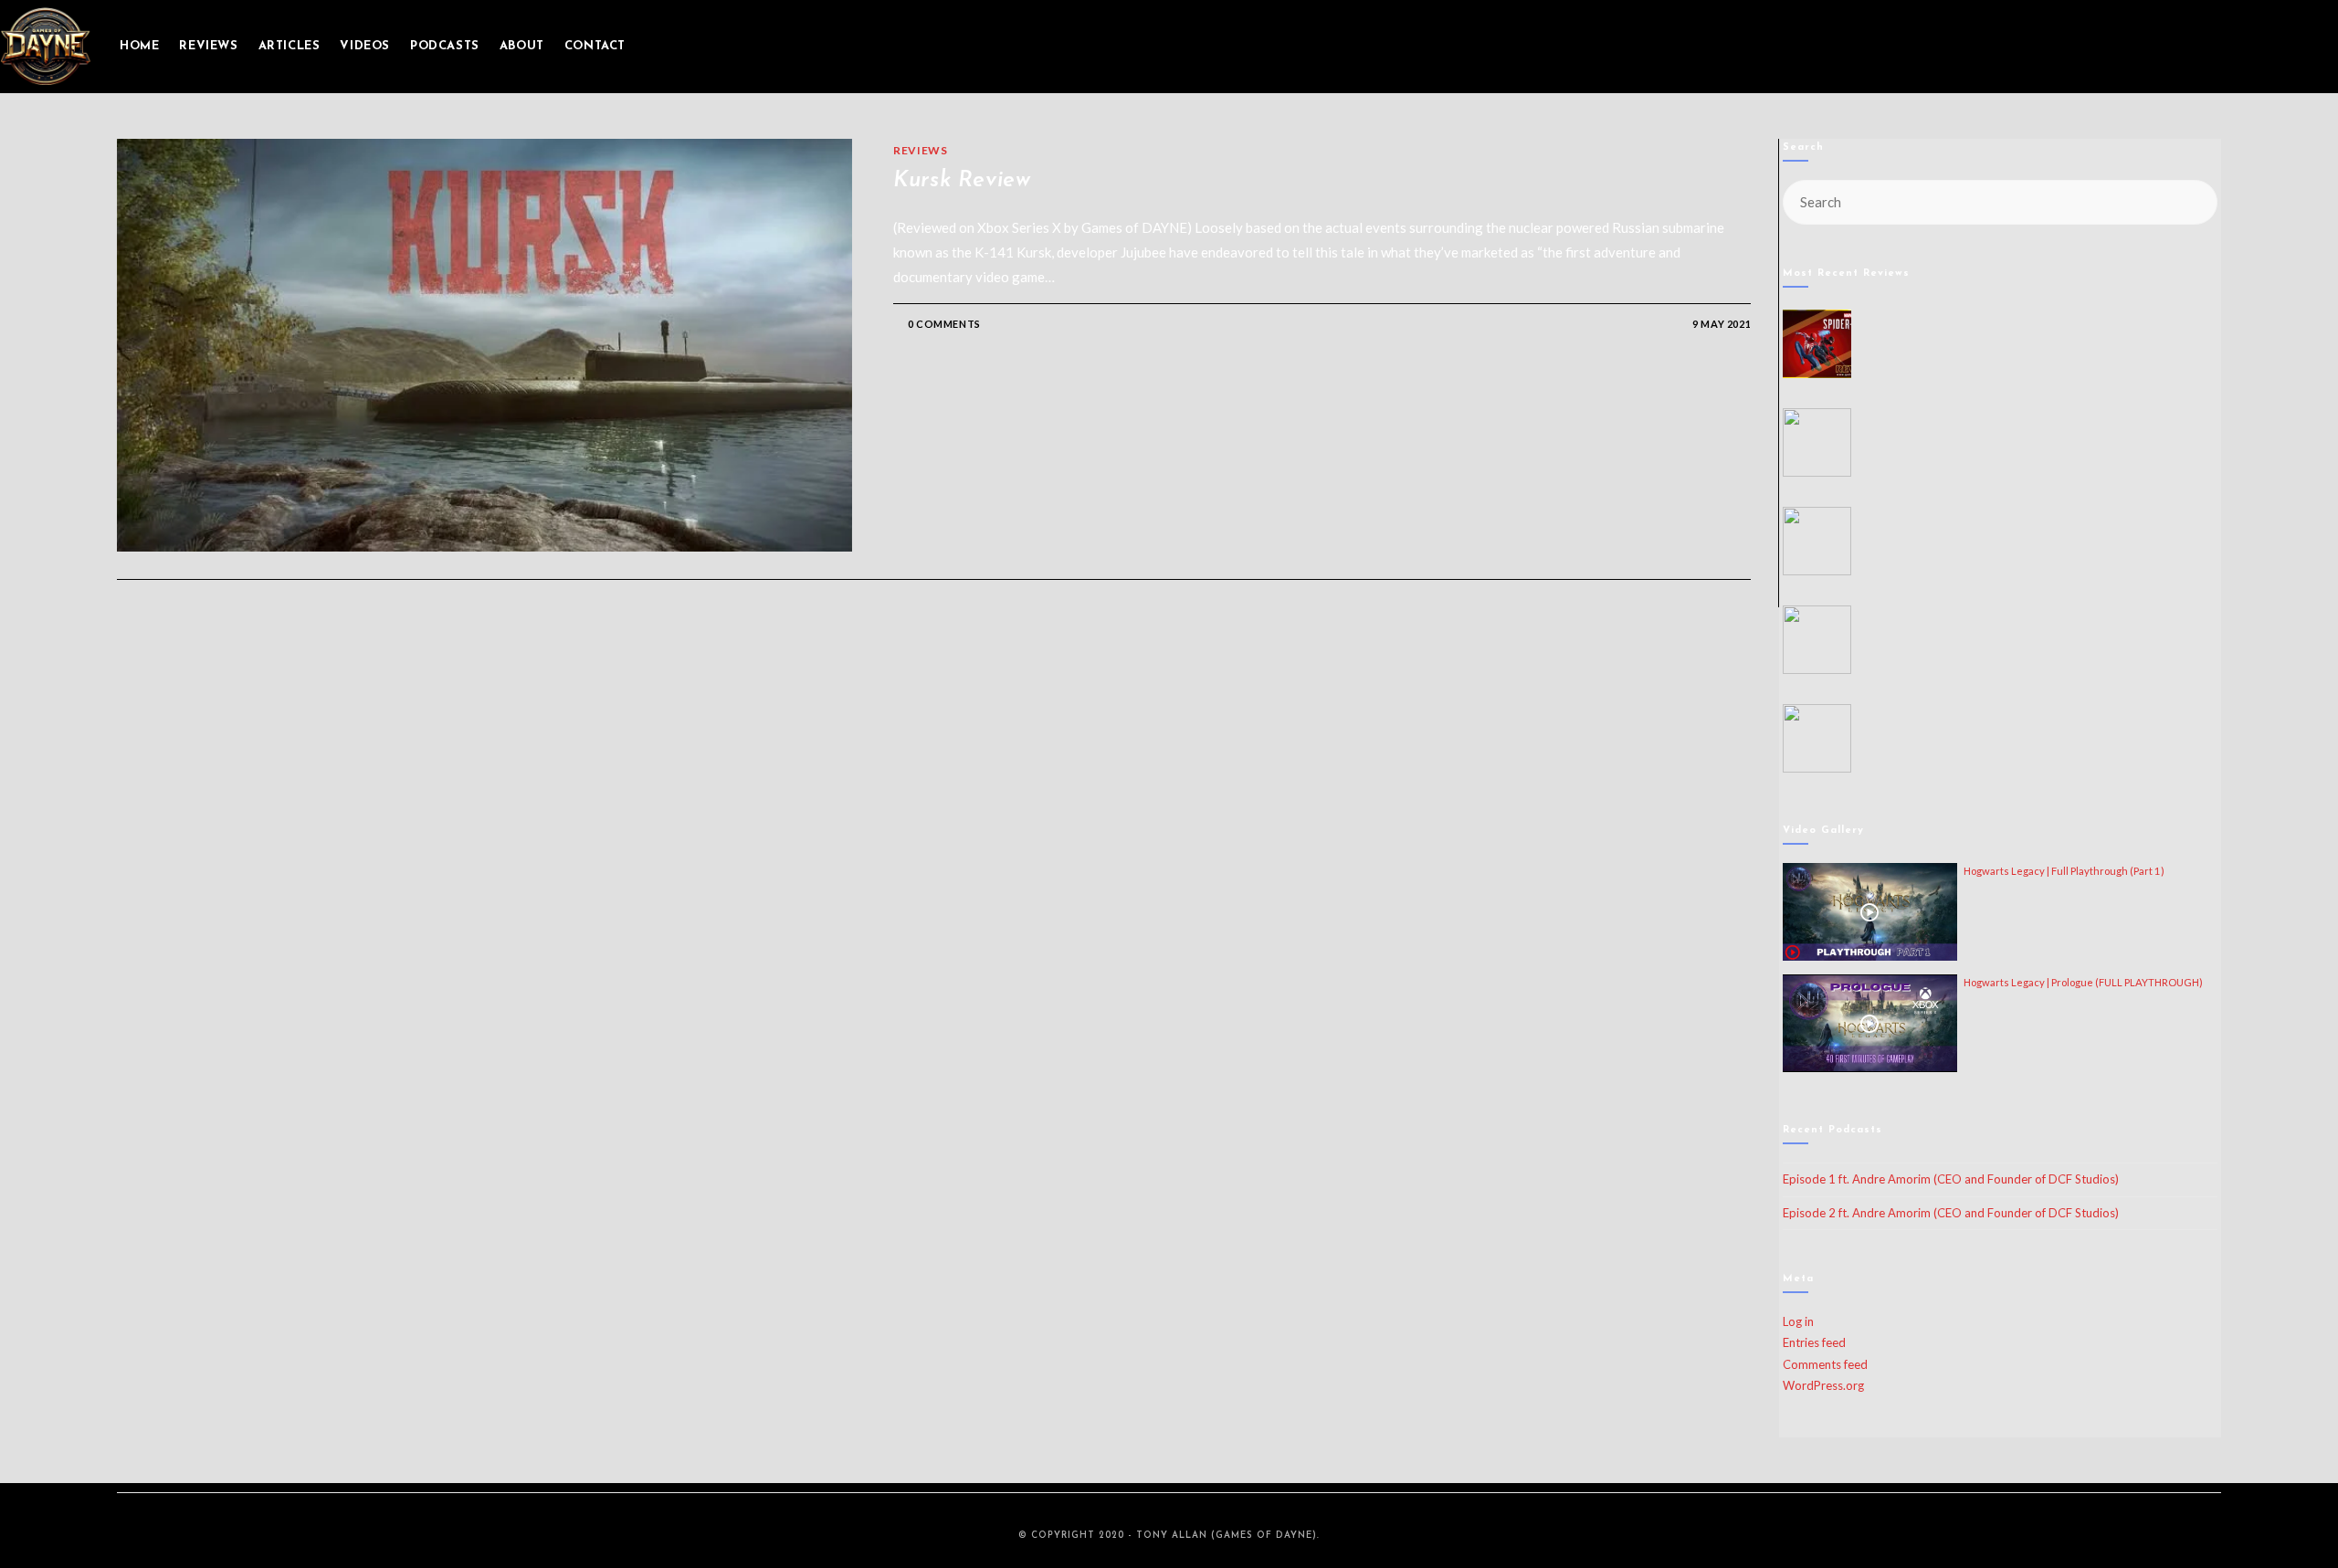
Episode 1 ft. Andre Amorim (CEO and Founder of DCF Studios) (1951, 1179)
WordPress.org (1823, 1385)
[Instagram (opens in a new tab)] (2281, 47)
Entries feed (1814, 1342)
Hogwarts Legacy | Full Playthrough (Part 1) (2064, 871)
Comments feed (1825, 1364)
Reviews (920, 150)
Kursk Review (962, 181)
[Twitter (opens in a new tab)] (2230, 47)
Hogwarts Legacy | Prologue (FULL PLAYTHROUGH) (2083, 982)
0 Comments (944, 324)
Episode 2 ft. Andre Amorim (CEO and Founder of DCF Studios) (1951, 1213)
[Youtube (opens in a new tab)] (2307, 47)
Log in (1798, 1321)
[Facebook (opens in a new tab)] (2256, 47)
